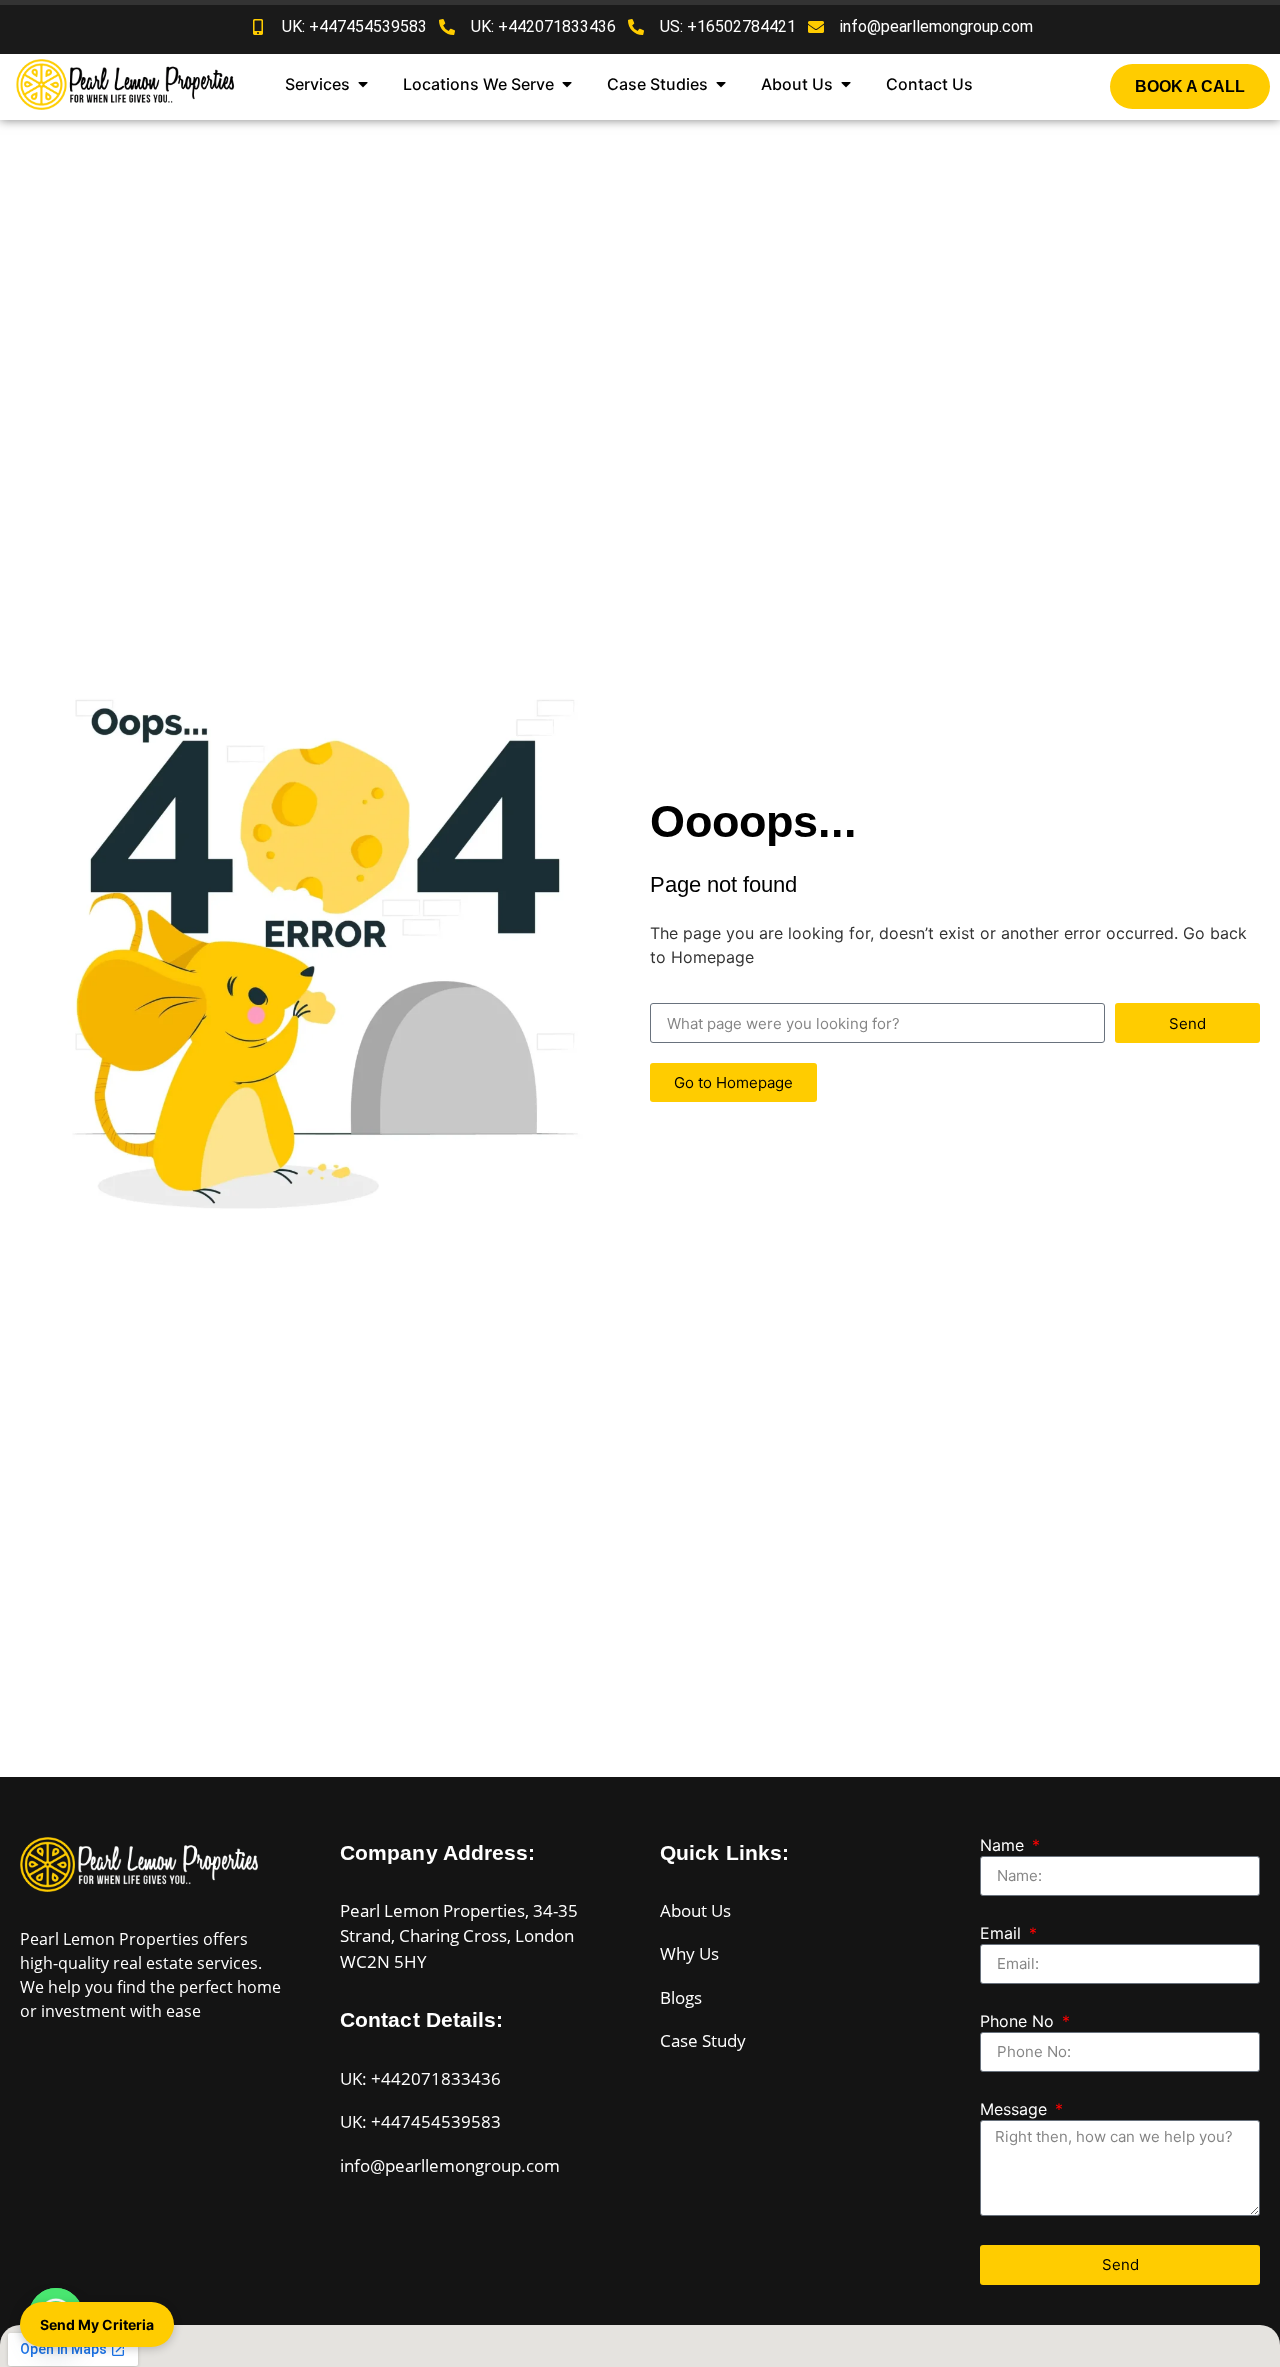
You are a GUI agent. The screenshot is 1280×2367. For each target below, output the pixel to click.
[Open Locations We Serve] (567, 84)
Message (1016, 2110)
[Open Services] (363, 84)
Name (1004, 1846)
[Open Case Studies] (721, 84)
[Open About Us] (846, 84)
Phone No (1019, 2022)
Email (1003, 1934)
